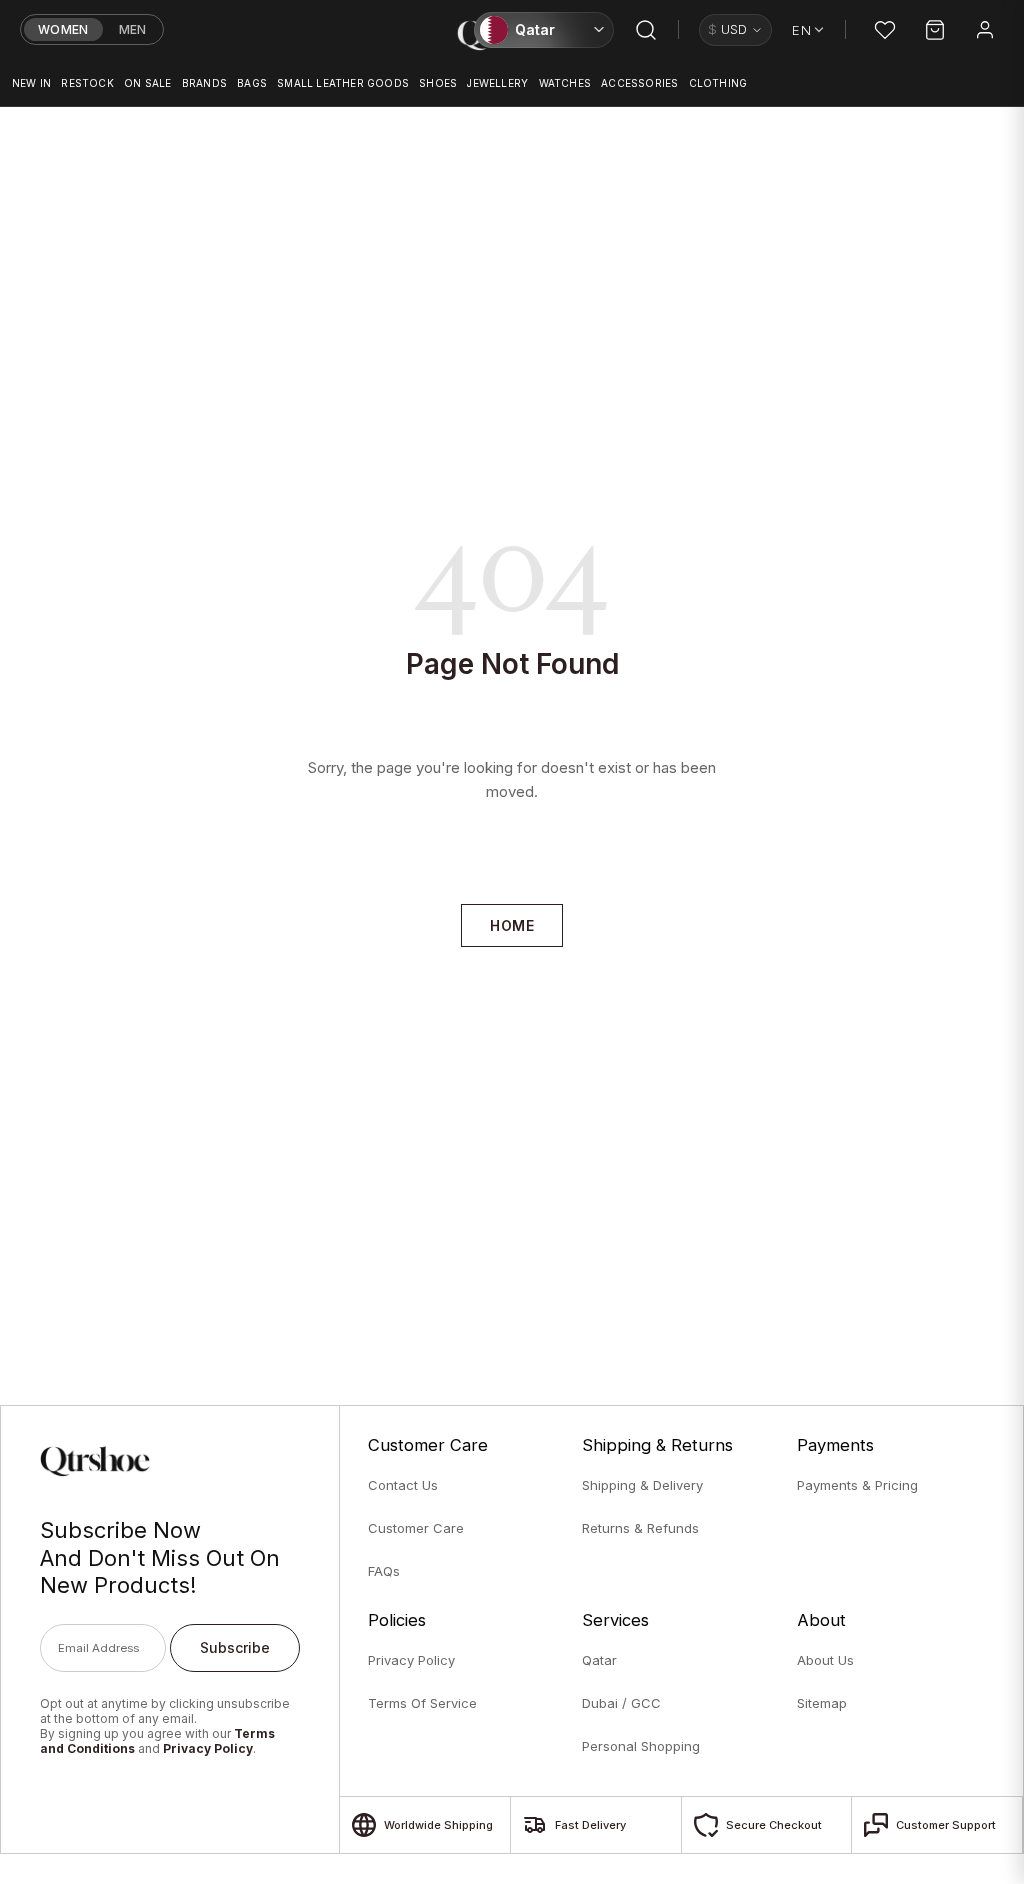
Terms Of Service (422, 1703)
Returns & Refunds (640, 1528)
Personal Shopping (641, 1746)
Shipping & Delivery (642, 1485)
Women (63, 29)
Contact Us (403, 1485)
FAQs (384, 1571)
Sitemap (822, 1703)
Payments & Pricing (857, 1485)
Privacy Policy (208, 1748)
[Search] (646, 30)
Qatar (599, 1660)
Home (512, 925)
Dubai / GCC (621, 1703)
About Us (825, 1660)
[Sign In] (985, 30)
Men (133, 29)
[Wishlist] (885, 30)
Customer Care (416, 1528)
